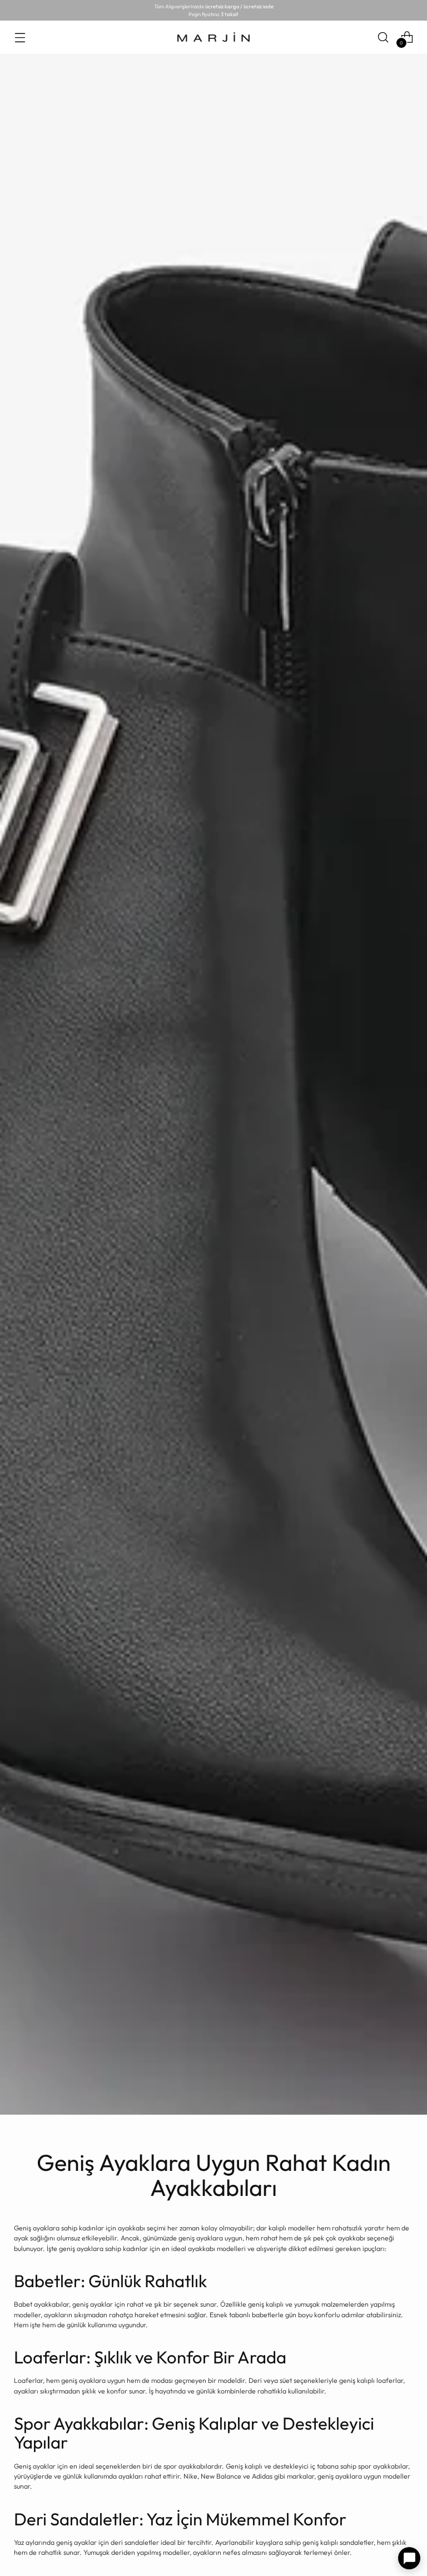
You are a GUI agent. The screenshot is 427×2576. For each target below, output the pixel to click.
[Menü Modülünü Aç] (20, 37)
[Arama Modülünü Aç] (383, 37)
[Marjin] (213, 37)
